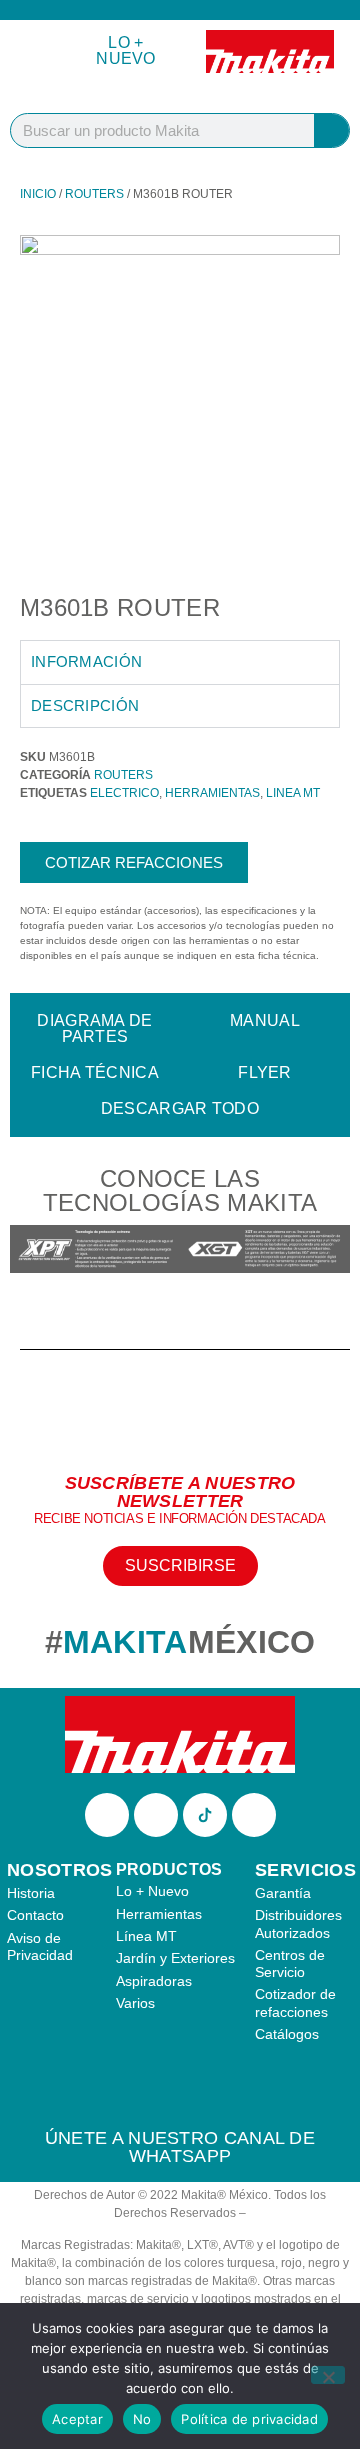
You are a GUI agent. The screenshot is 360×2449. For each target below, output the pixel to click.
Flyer (265, 1072)
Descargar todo (180, 1108)
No (142, 2419)
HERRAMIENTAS (212, 793)
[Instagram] (156, 1815)
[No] (328, 2375)
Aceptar (77, 2419)
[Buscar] (331, 130)
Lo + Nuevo (126, 50)
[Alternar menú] (36, 51)
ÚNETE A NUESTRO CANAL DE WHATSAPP (180, 2147)
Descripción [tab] (85, 705)
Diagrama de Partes (94, 1028)
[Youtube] (254, 1815)
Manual (265, 1020)
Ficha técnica (95, 1072)
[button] (29, 1251)
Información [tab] (86, 661)
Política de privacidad (249, 2419)
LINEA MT (293, 793)
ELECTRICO (124, 793)
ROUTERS (94, 194)
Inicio (38, 194)
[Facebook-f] (107, 1815)
